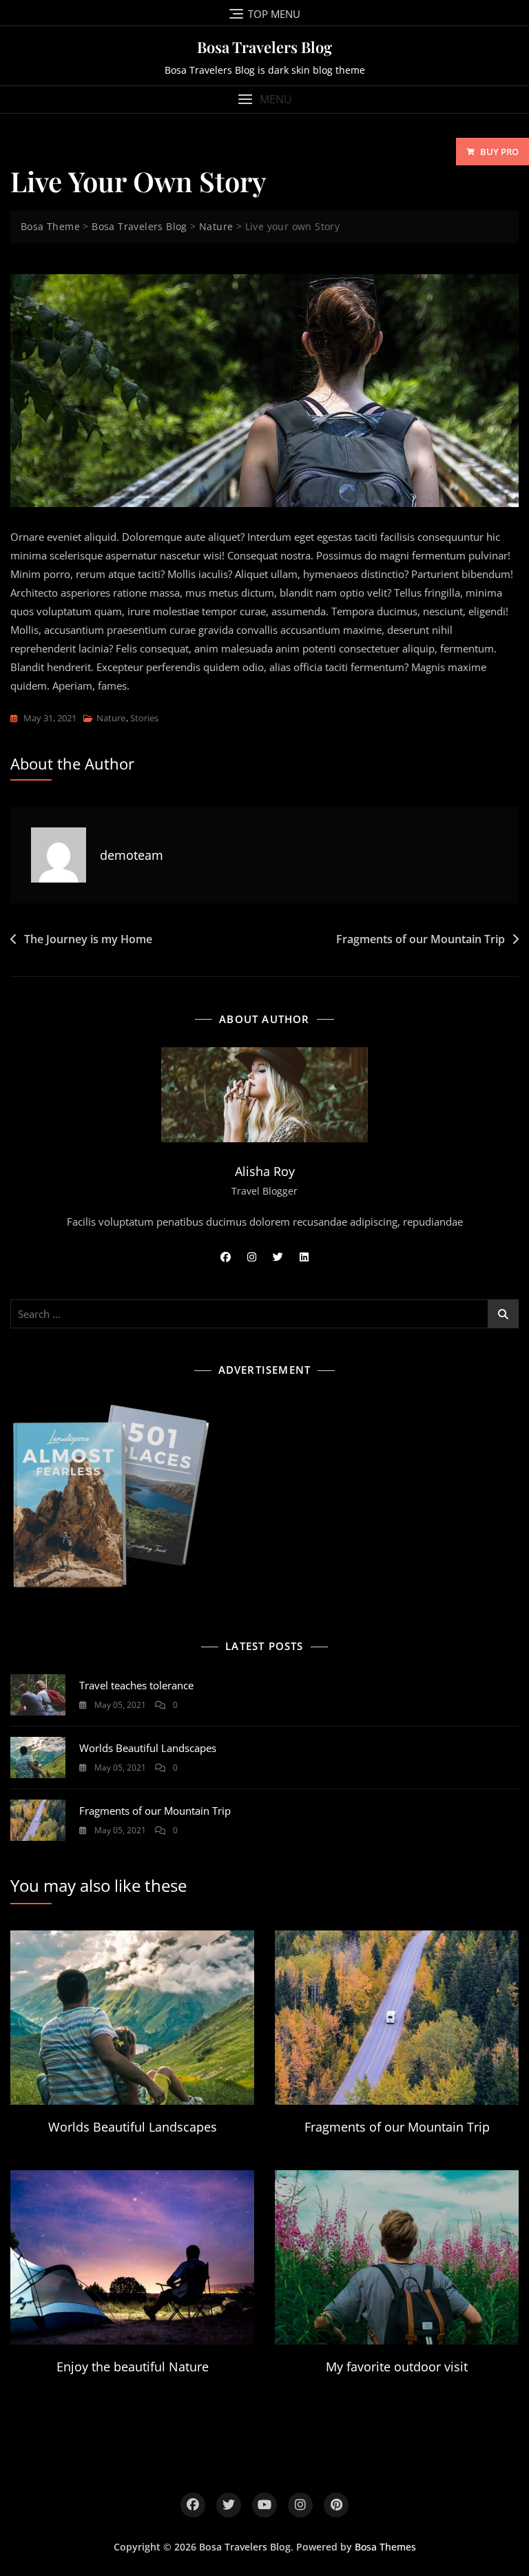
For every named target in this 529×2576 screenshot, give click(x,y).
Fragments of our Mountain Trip (421, 939)
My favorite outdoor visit (397, 2367)
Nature (111, 718)
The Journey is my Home (88, 939)
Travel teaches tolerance (136, 1685)
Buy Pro (499, 152)
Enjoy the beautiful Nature (133, 2367)
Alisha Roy (265, 1171)
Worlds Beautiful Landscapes (148, 1748)
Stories (144, 718)
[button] (264, 100)
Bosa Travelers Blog (264, 47)
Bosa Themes (385, 2547)
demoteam (132, 855)
